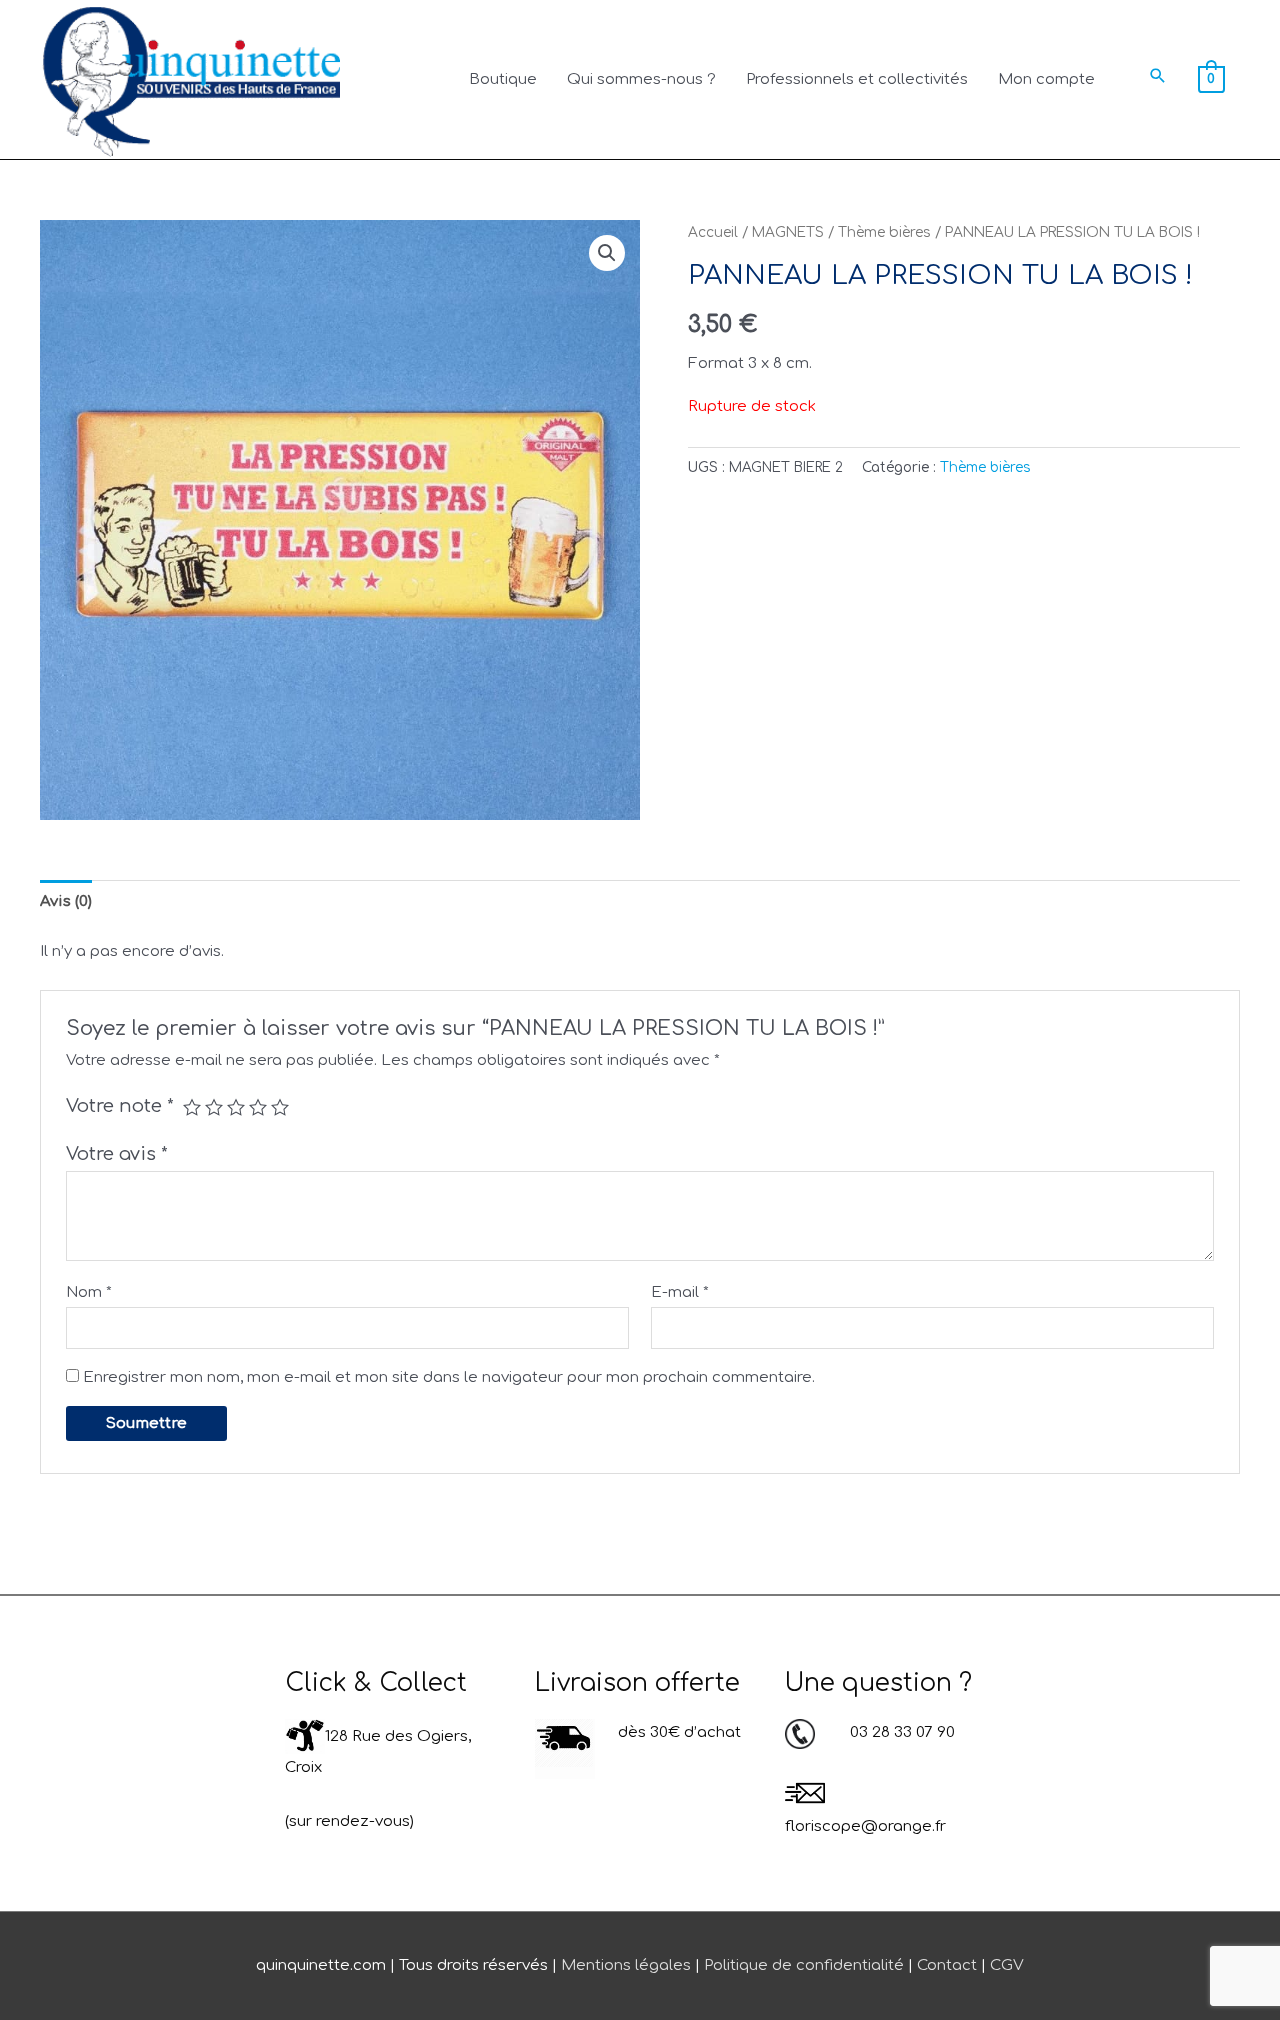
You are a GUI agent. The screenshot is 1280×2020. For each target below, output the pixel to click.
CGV (1007, 1965)
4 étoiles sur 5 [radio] (258, 1107)
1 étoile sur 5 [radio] (192, 1107)
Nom (89, 1292)
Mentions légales (626, 1965)
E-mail (680, 1292)
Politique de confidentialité (804, 1965)
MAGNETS (788, 232)
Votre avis (117, 1154)
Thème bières (884, 232)
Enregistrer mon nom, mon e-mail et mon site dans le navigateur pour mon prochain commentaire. (449, 1377)
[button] (1158, 75)
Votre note (120, 1106)
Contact (947, 1965)
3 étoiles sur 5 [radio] (236, 1107)
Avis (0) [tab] (66, 901)
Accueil (713, 232)
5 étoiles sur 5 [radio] (280, 1107)
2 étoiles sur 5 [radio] (214, 1107)
